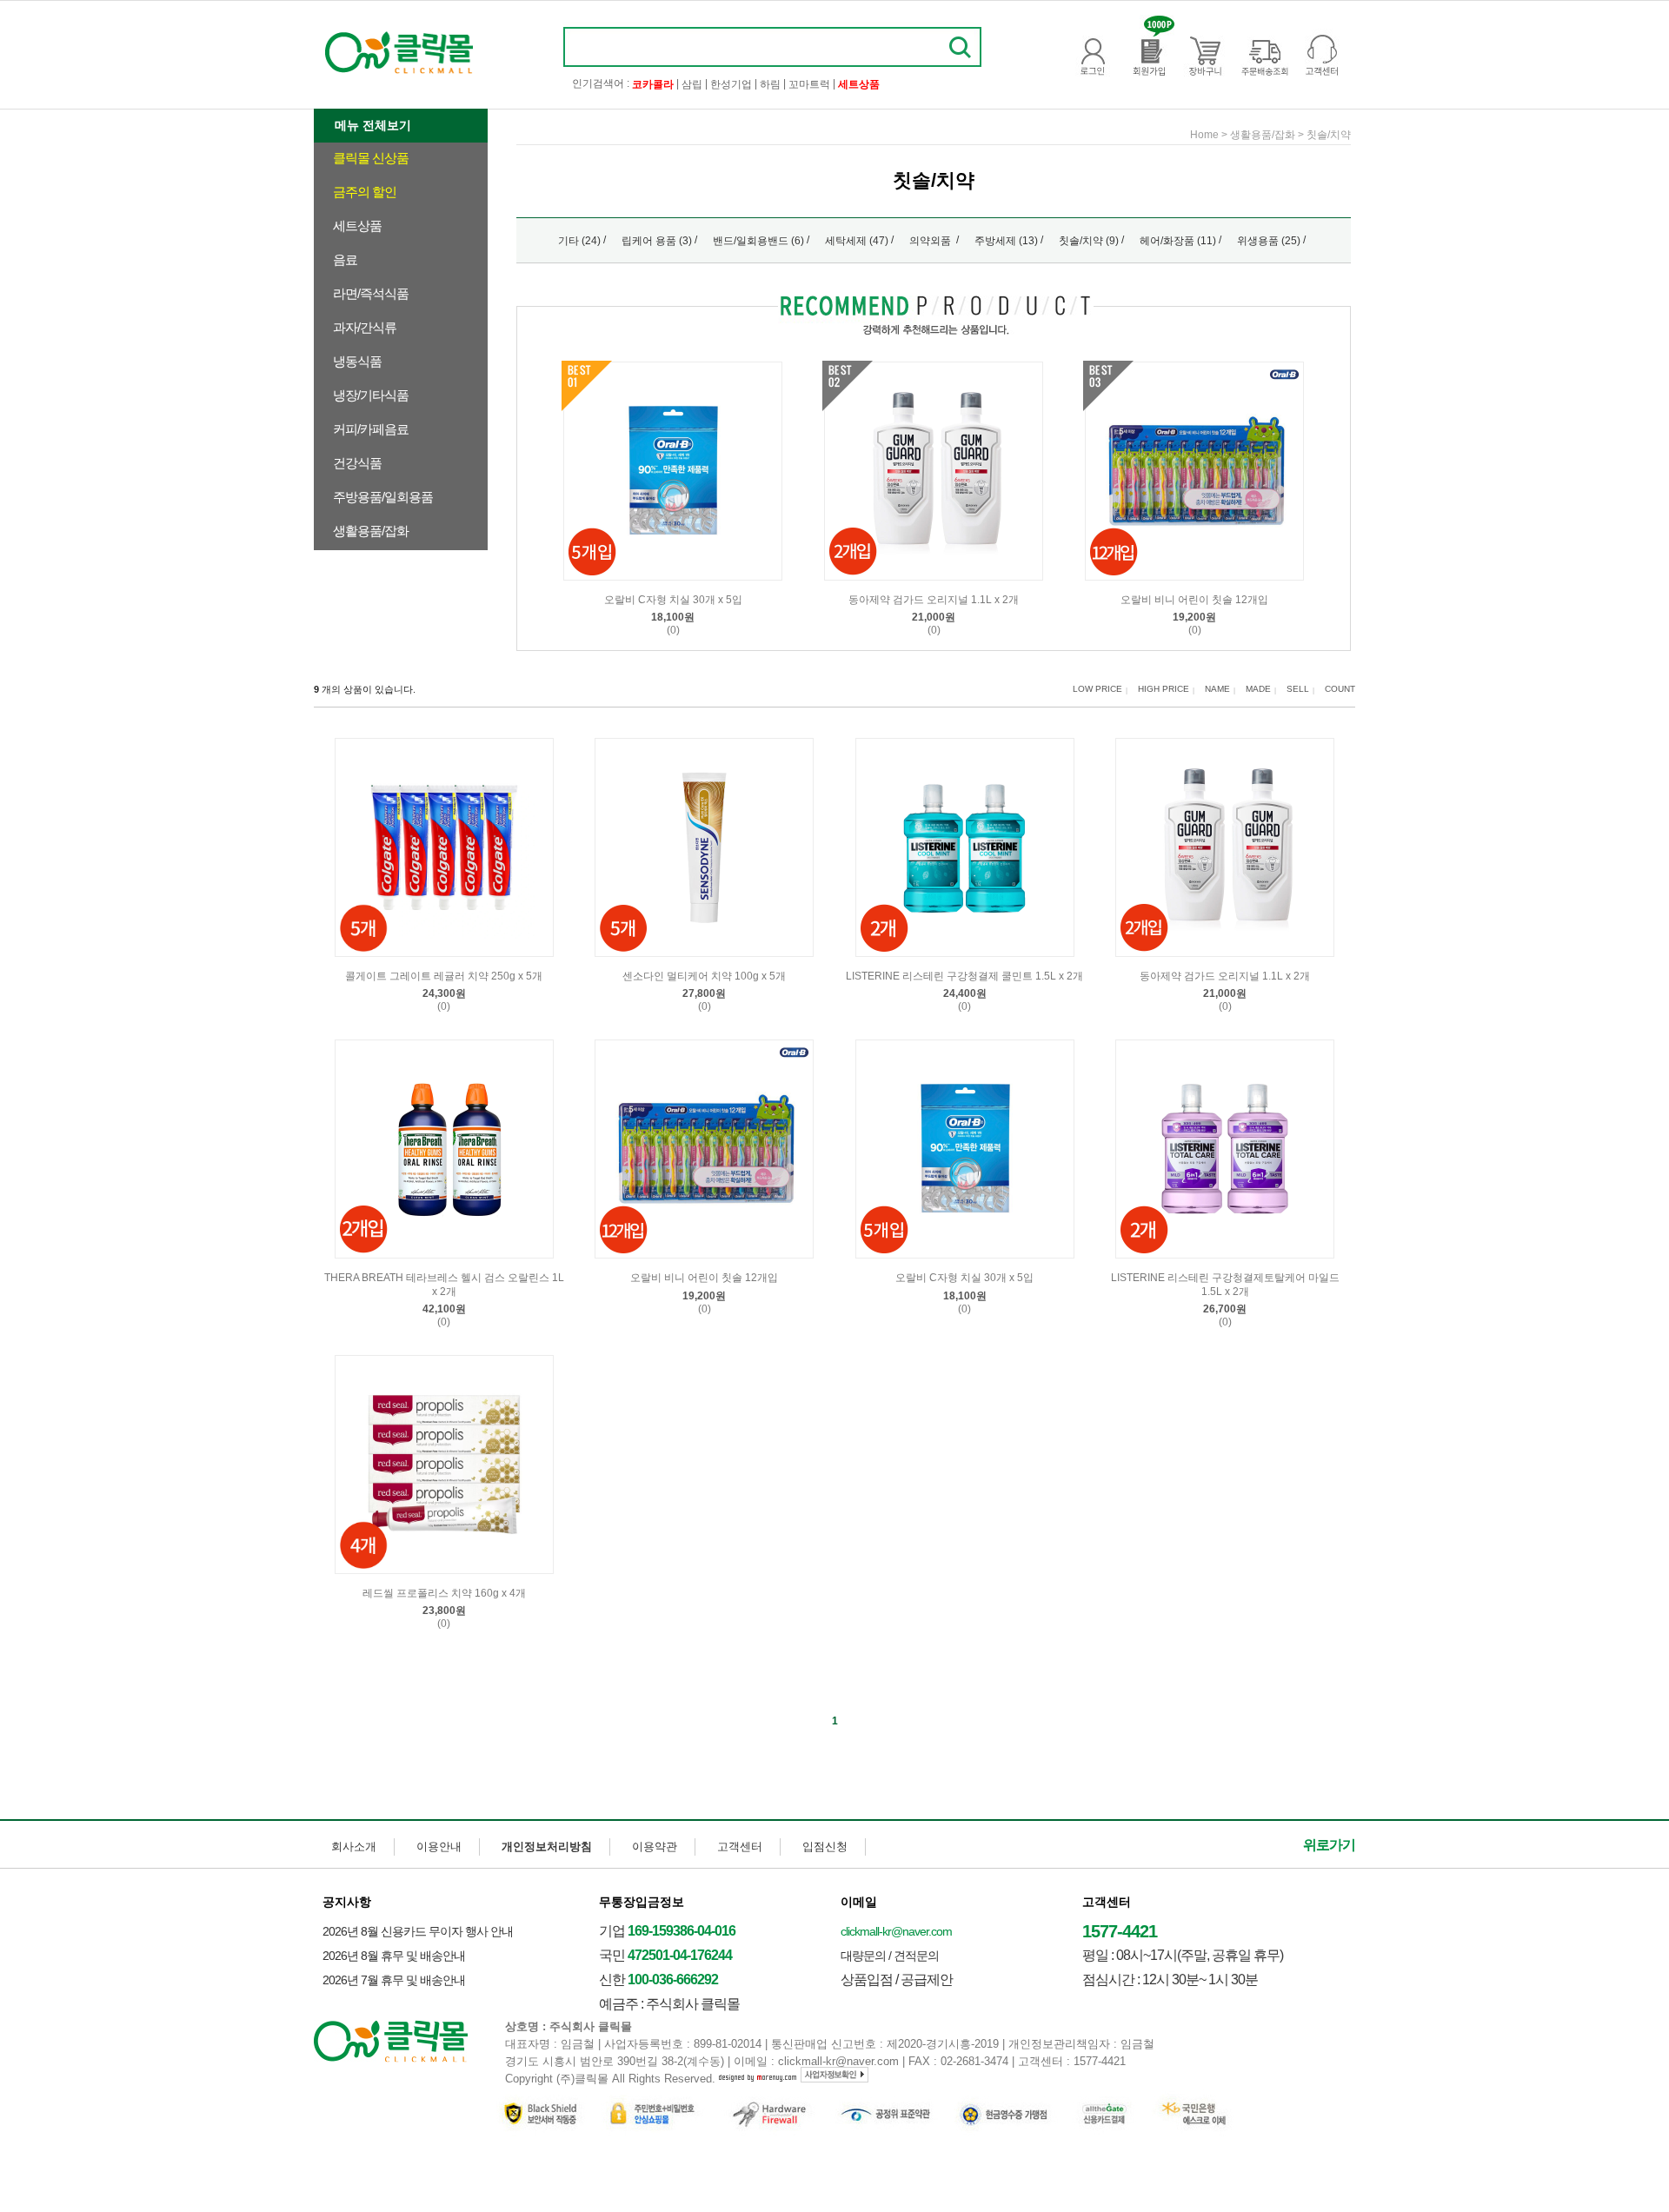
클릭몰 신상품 (371, 158)
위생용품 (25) (1269, 241)
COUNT (1340, 689)
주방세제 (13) (1006, 241)
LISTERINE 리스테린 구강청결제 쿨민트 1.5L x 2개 (964, 976)
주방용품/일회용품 (383, 497)
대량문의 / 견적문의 (890, 1956)
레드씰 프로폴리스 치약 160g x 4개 (444, 1593)
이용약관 (655, 1847)
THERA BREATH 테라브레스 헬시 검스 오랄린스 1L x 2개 (444, 1285)
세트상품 (357, 226)
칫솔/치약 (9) (1089, 241)
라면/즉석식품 (371, 293)
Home (1204, 135)
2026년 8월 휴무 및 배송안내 (394, 1956)
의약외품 (931, 241)
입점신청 (825, 1847)
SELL (1298, 689)
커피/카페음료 (371, 429)
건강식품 (357, 463)
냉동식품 (357, 361)
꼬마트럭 (809, 84)
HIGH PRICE (1164, 689)
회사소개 (354, 1847)
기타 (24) (579, 241)
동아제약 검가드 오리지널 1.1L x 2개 (934, 600)
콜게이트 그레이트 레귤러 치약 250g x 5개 (444, 976)
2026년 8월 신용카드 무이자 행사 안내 (418, 1931)
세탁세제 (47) (857, 241)
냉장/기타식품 (371, 395)
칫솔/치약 (1329, 135)
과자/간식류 (365, 327)
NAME (1217, 689)
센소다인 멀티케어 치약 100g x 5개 (704, 976)
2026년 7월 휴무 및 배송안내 (394, 1980)
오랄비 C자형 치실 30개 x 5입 (673, 600)
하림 (770, 84)
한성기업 (731, 84)
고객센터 (740, 1847)
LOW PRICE (1097, 689)
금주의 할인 (365, 192)
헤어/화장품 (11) (1178, 241)
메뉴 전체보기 (373, 125)
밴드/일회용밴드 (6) (758, 241)
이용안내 (439, 1847)
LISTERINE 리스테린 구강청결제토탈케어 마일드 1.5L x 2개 (1225, 1285)
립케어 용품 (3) (657, 241)
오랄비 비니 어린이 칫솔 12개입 (1194, 600)
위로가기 (1329, 1845)
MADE (1258, 689)
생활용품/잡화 (371, 531)
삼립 (692, 84)
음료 (345, 259)
